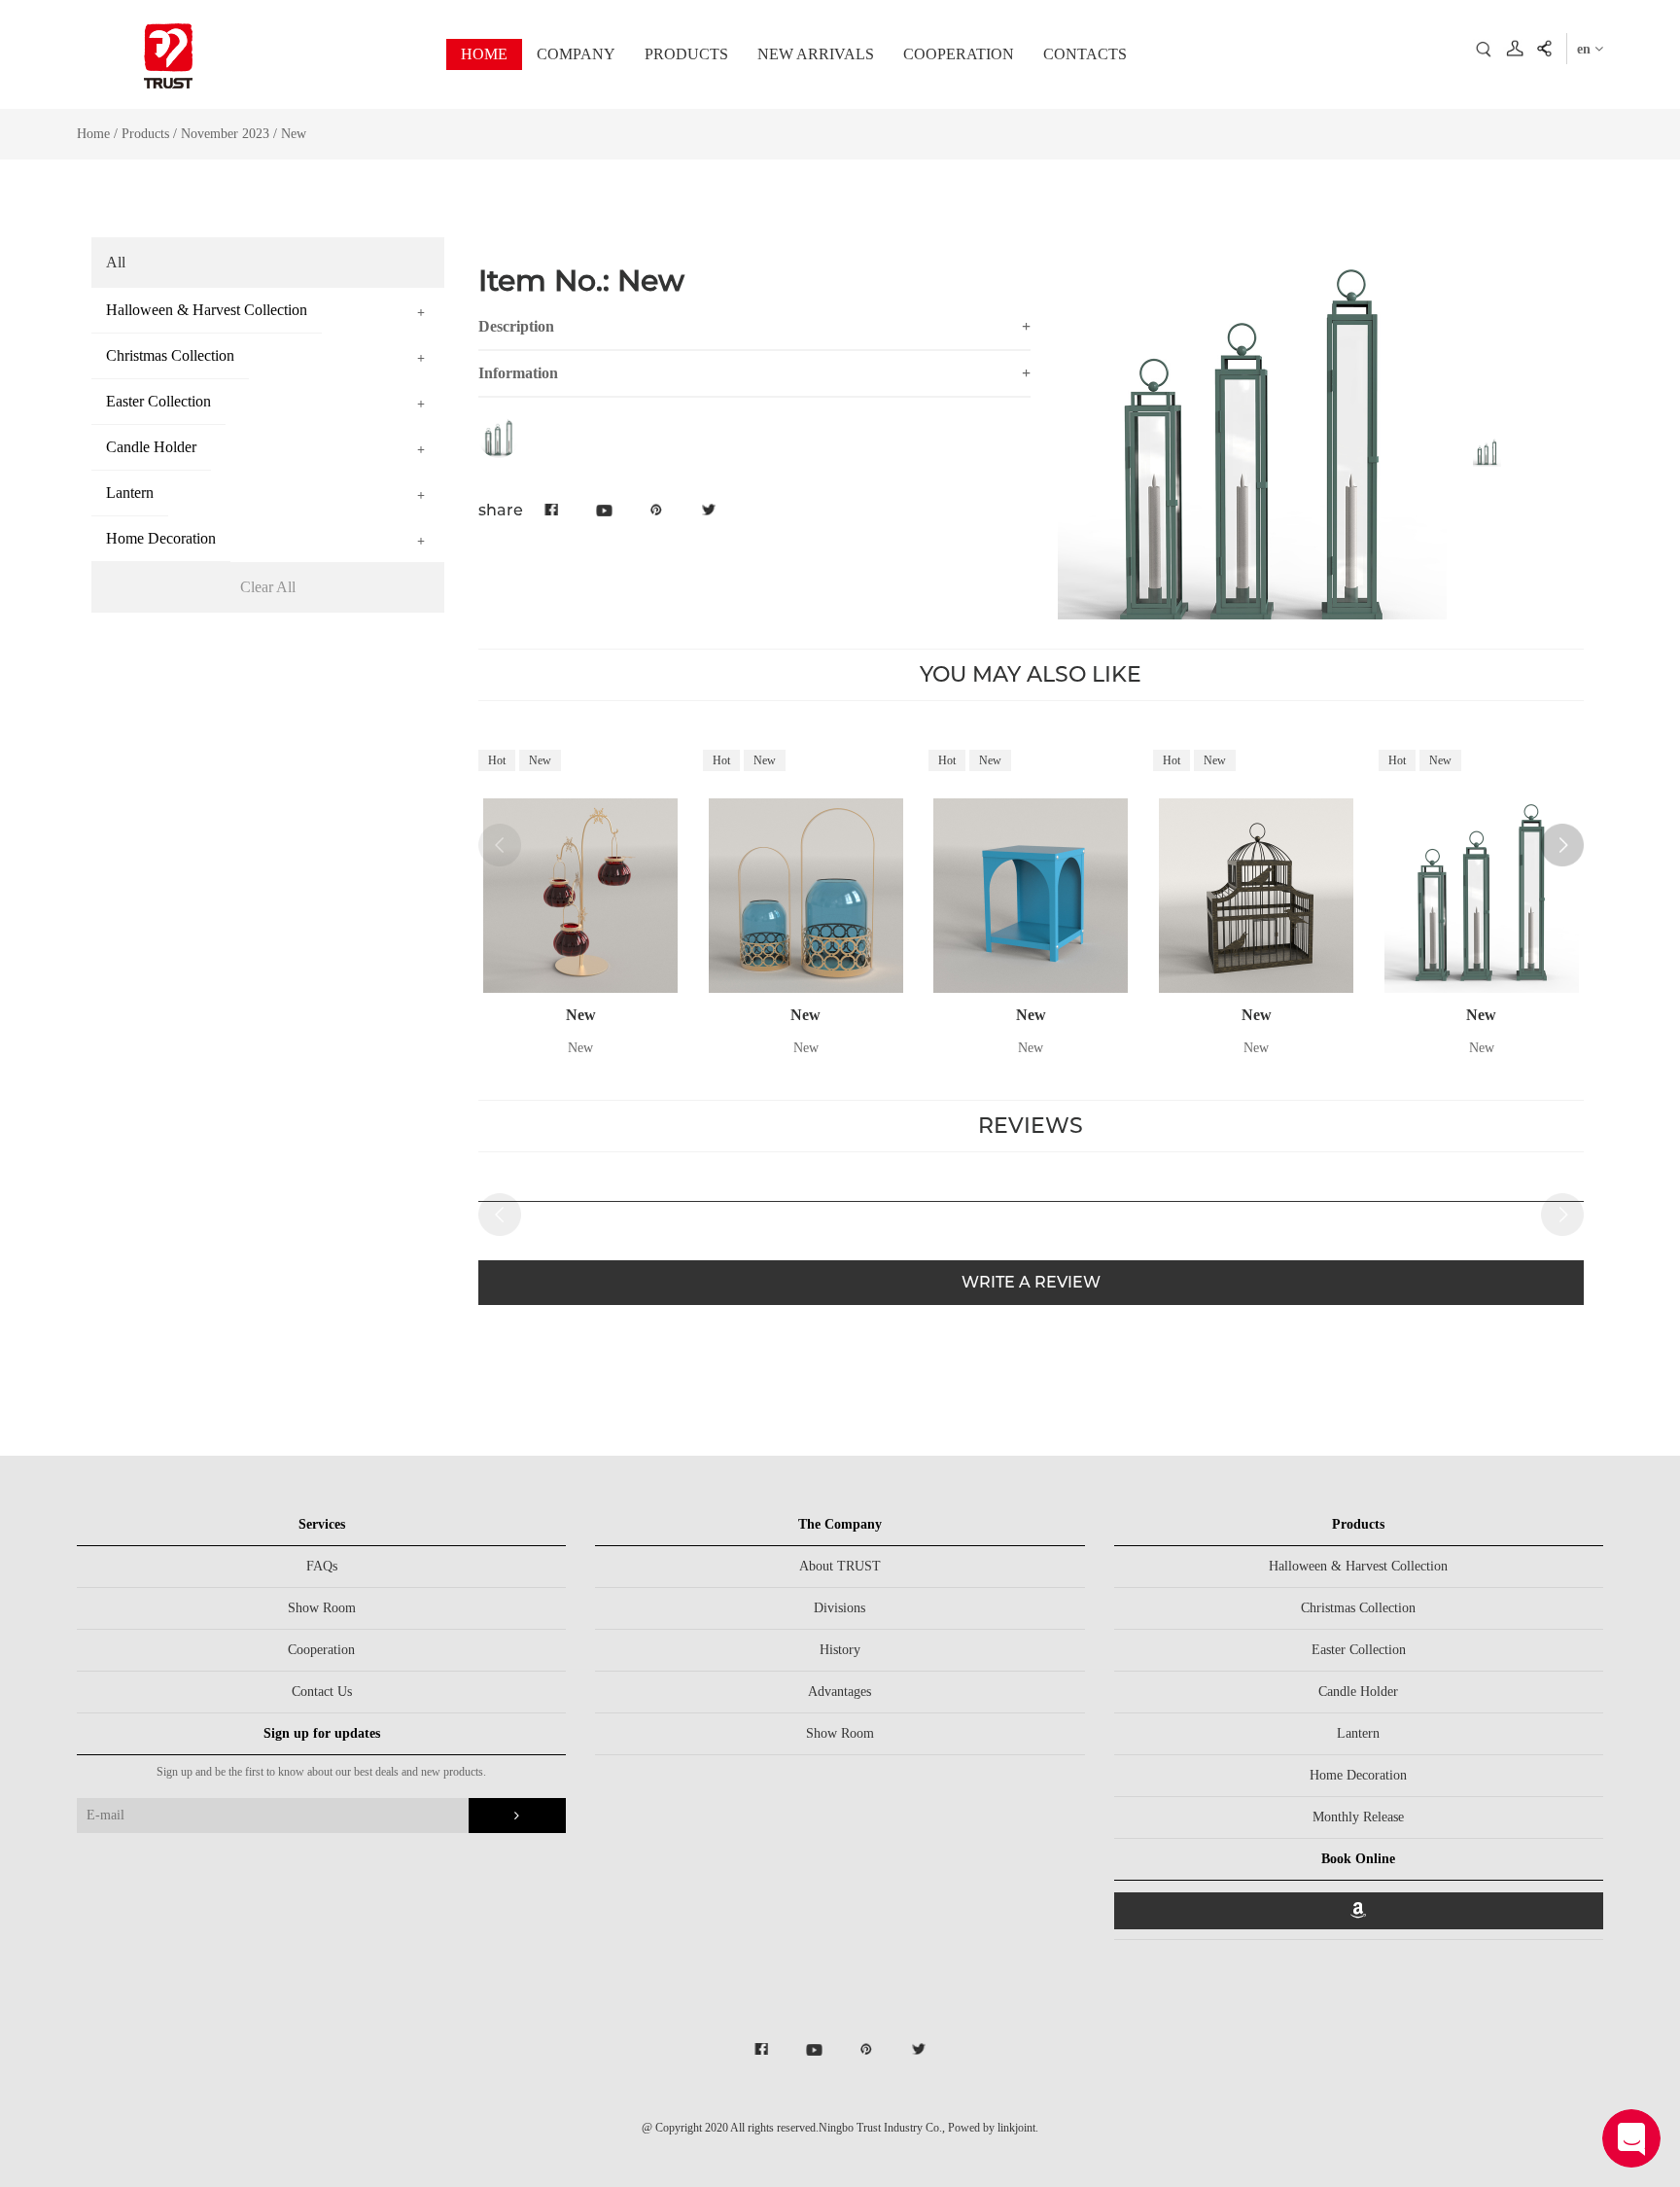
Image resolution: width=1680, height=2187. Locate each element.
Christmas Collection (1358, 1608)
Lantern (1358, 1733)
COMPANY (576, 54)
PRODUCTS (686, 54)
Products (145, 134)
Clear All (268, 587)
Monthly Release (1358, 1817)
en (1586, 49)
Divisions (840, 1608)
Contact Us (322, 1692)
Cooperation (321, 1650)
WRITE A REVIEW (1031, 1282)
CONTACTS (1085, 54)
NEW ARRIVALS (816, 54)
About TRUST (840, 1566)
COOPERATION (959, 54)
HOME (484, 54)
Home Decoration (1358, 1775)
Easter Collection (1359, 1650)
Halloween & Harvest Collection (1358, 1566)
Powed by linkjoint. (993, 2128)
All (116, 262)
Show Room (322, 1608)
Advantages (840, 1692)
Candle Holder (1358, 1692)
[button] (1562, 845)
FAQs (322, 1566)
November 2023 (227, 134)
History (840, 1650)
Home (93, 134)
